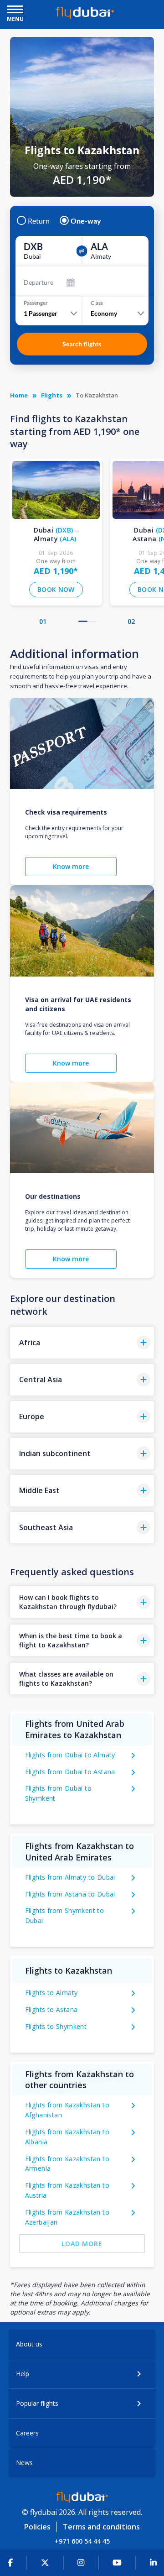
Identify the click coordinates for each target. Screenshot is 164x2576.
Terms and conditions (101, 2527)
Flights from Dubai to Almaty (70, 1755)
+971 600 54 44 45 (82, 2541)
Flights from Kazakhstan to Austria (67, 2190)
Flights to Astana (51, 2009)
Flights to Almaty (51, 1993)
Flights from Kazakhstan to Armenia (67, 2164)
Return (39, 221)
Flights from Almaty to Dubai (70, 1877)
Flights (52, 395)
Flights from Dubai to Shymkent (58, 1793)
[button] (83, 621)
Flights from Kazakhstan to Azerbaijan (67, 2217)
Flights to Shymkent (56, 2026)
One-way (86, 221)
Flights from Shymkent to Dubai (65, 1915)
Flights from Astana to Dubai (70, 1894)
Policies (37, 2527)
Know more (71, 866)
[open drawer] (15, 10)
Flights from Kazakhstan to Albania (67, 2137)
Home (19, 395)
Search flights (82, 344)
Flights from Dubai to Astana (70, 1772)
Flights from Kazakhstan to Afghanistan (67, 2110)
